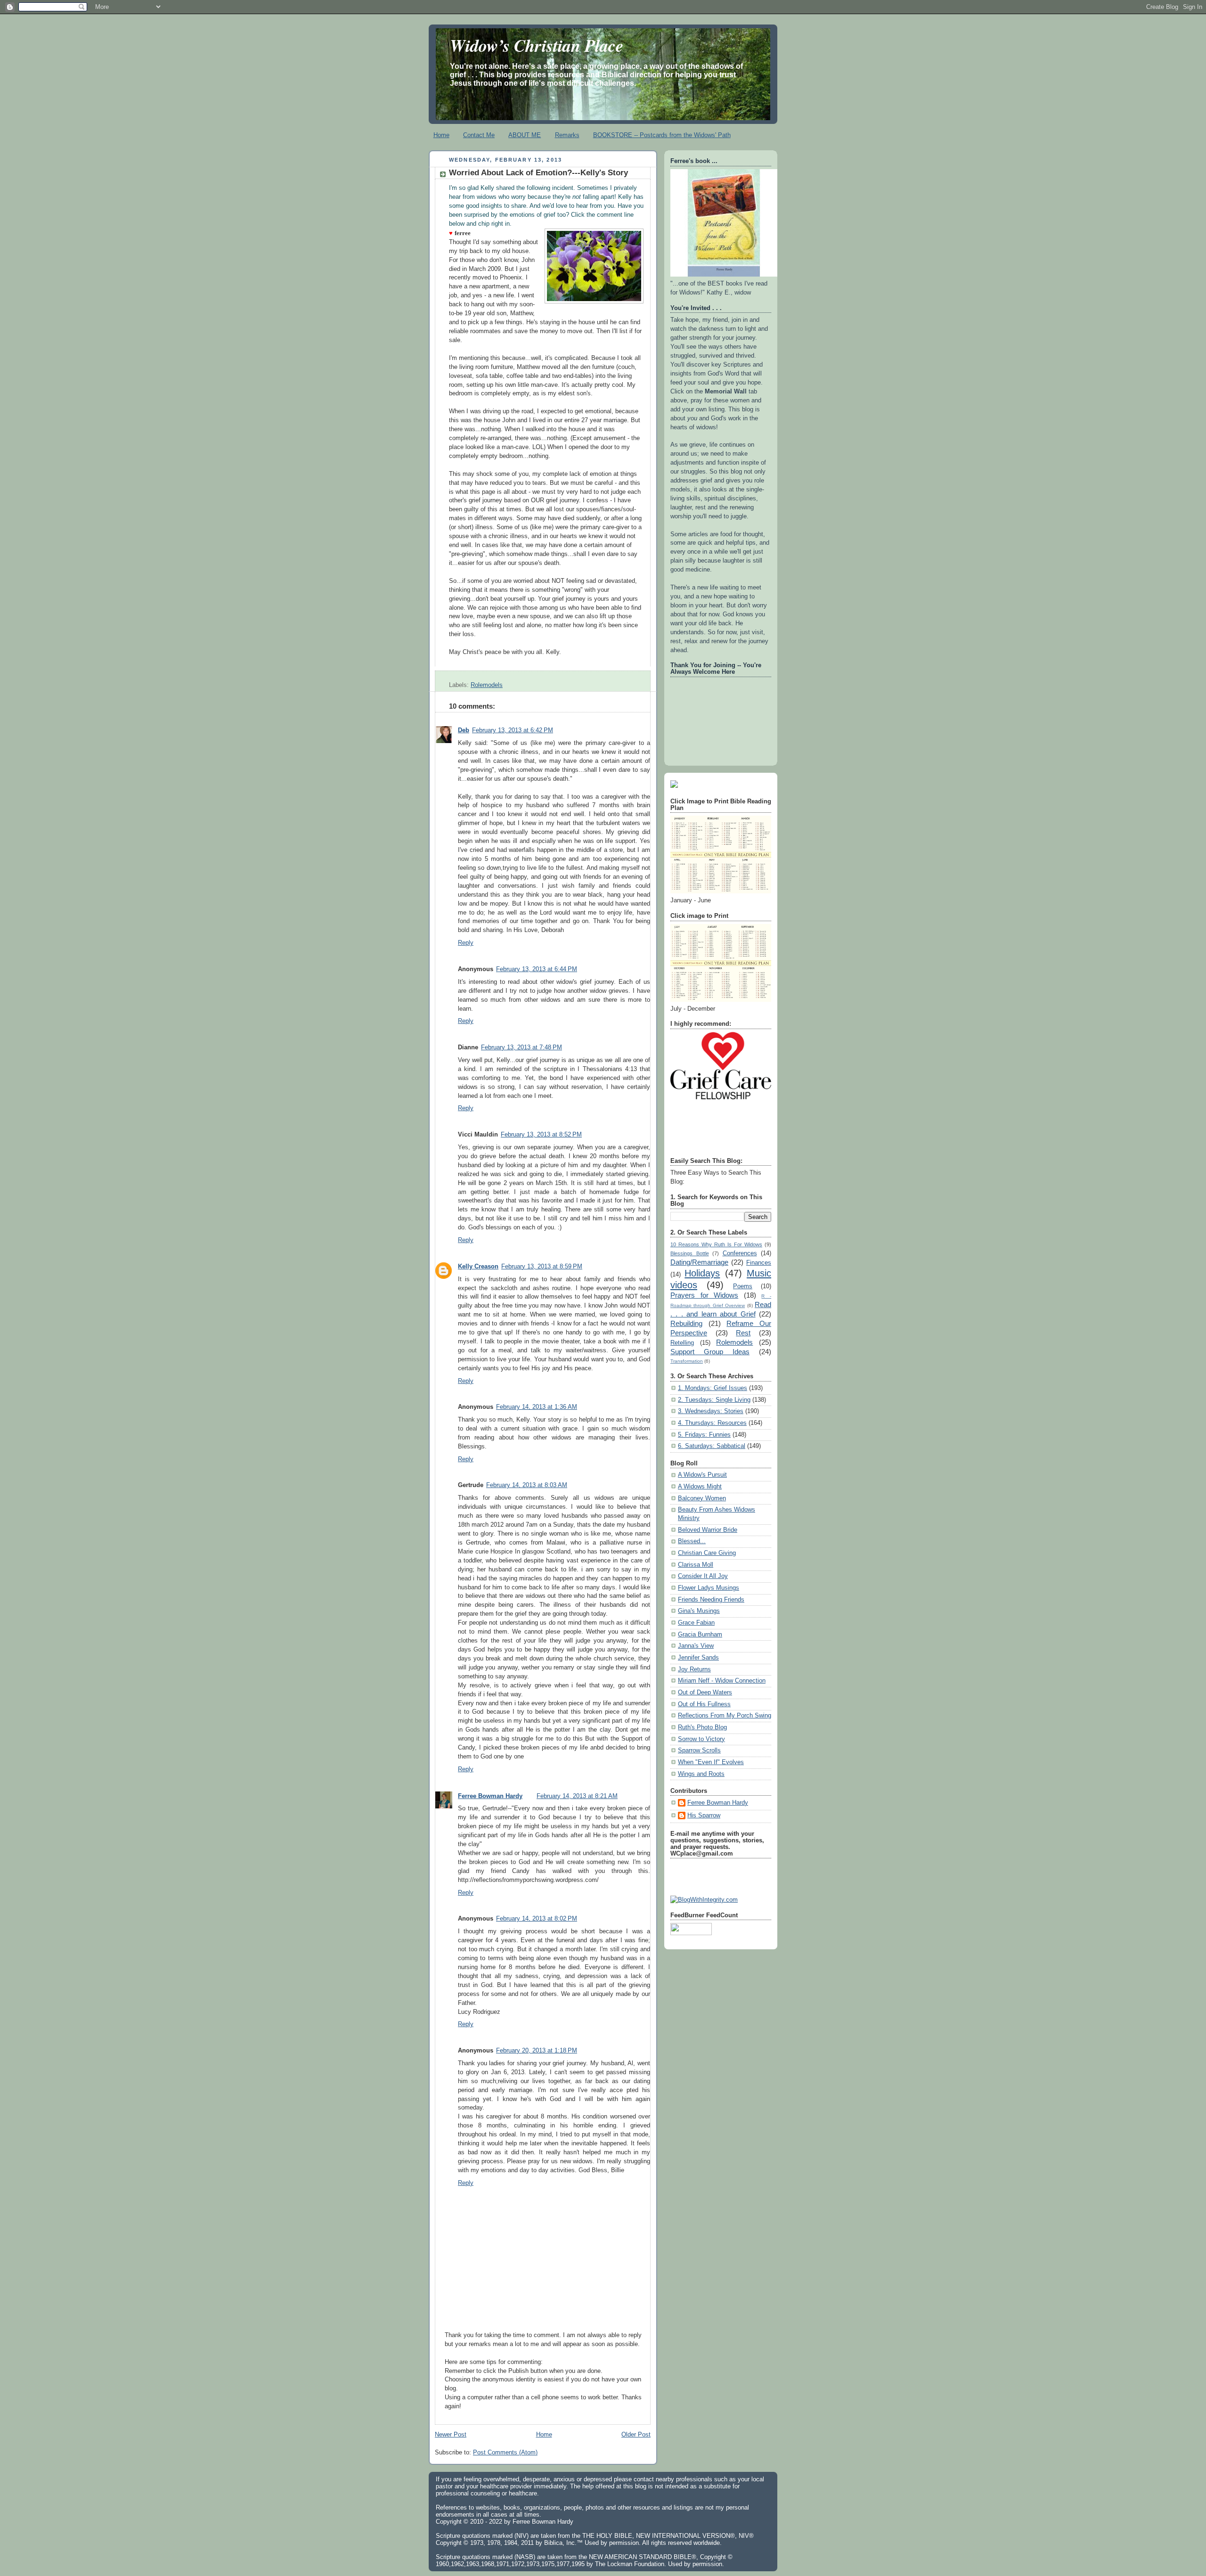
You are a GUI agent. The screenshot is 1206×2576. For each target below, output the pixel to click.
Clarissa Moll (696, 1565)
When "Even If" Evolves (711, 1762)
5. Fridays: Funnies (704, 1435)
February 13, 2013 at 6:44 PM (537, 969)
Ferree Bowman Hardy (490, 1796)
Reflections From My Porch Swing (725, 1716)
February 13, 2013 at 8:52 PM (541, 1135)
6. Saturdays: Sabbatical (712, 1446)
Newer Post (451, 2435)
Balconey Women (702, 1498)
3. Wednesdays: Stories (711, 1411)
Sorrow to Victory (701, 1739)
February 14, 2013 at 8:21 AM (577, 1796)
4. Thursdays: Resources (712, 1423)
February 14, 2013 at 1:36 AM (537, 1407)
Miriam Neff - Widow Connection (722, 1681)
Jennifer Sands (698, 1658)
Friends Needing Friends (711, 1600)
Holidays (702, 1273)
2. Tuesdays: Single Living (714, 1400)
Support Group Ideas (710, 1352)
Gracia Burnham (700, 1635)
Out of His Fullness (704, 1704)
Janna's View (696, 1646)
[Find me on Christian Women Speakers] (674, 786)
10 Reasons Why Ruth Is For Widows (716, 1244)
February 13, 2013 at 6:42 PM (513, 730)
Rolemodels (487, 685)
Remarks (567, 135)
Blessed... (692, 1541)
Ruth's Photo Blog (702, 1727)
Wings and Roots (701, 1774)
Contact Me (479, 135)
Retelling (682, 1343)
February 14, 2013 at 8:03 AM (527, 1485)
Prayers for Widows (704, 1295)
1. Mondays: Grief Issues (713, 1388)
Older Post (636, 2435)
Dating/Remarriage (699, 1262)
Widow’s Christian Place (537, 45)
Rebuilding (686, 1323)
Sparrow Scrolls (699, 1750)
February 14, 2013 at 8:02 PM (537, 1919)
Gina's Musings (699, 1611)
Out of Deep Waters (705, 1693)
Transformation (687, 1361)
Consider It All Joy (703, 1576)
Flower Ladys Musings (709, 1588)
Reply (466, 943)
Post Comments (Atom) (505, 2453)
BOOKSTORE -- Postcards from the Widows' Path (662, 135)
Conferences (740, 1253)
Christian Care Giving (707, 1553)
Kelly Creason (478, 1267)
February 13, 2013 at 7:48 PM (522, 1047)
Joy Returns (694, 1669)
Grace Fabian (696, 1623)
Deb (464, 730)
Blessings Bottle (690, 1253)
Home (441, 135)
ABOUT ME (525, 135)
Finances (759, 1263)
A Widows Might (700, 1487)
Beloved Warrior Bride (708, 1530)
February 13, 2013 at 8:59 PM (542, 1267)
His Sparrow (704, 1815)
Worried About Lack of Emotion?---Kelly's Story (538, 173)
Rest (743, 1333)
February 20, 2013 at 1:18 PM (537, 2051)
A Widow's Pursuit (702, 1475)
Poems (743, 1286)
